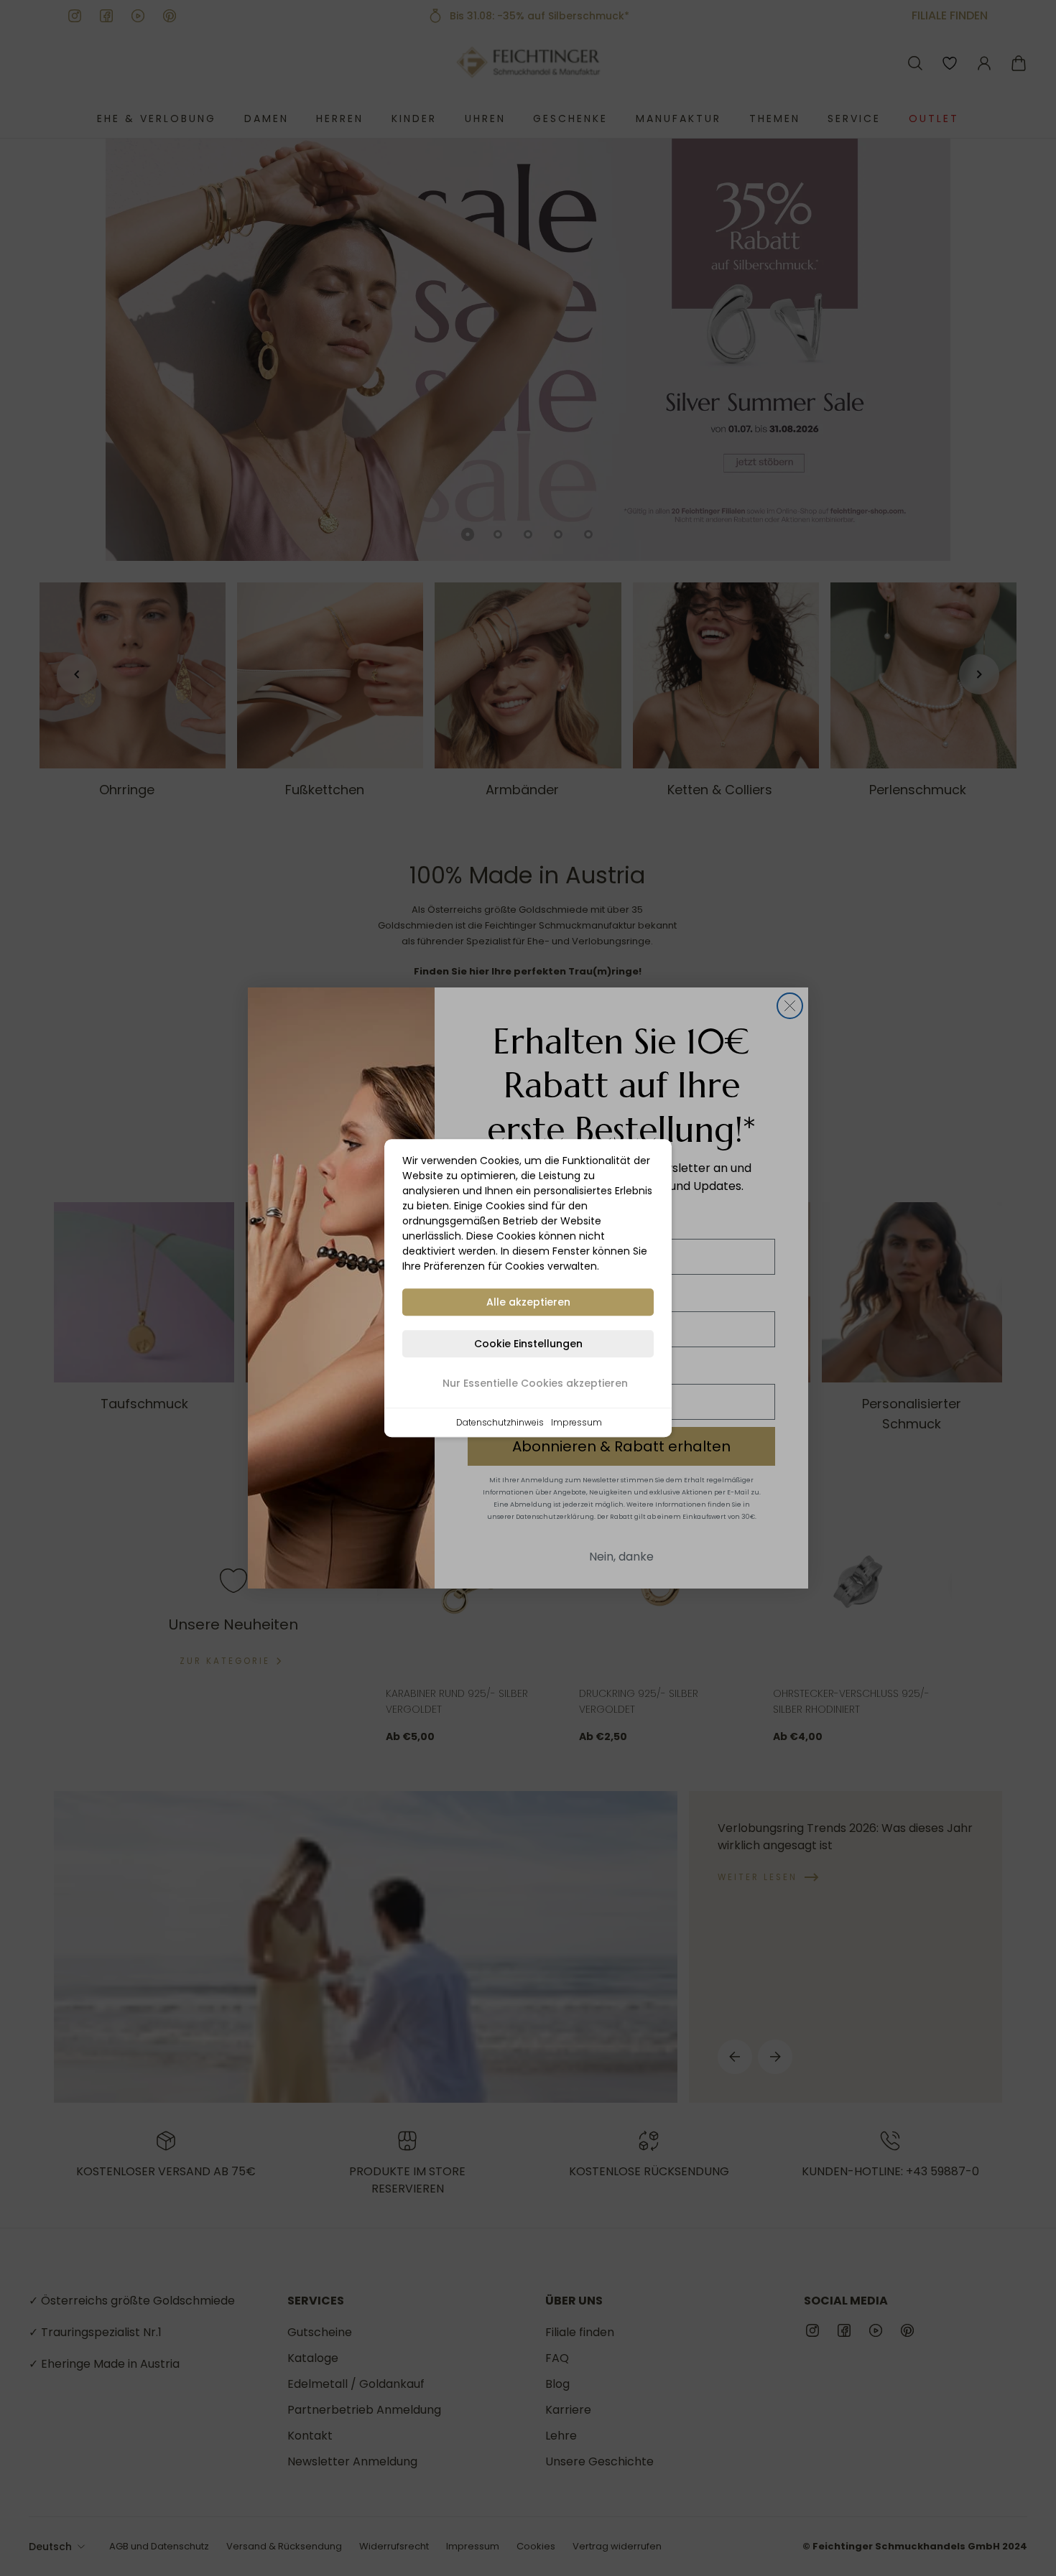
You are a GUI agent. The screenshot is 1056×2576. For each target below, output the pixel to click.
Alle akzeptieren (528, 1302)
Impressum (576, 1422)
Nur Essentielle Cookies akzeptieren (535, 1383)
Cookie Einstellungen (528, 1344)
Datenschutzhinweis (500, 1422)
